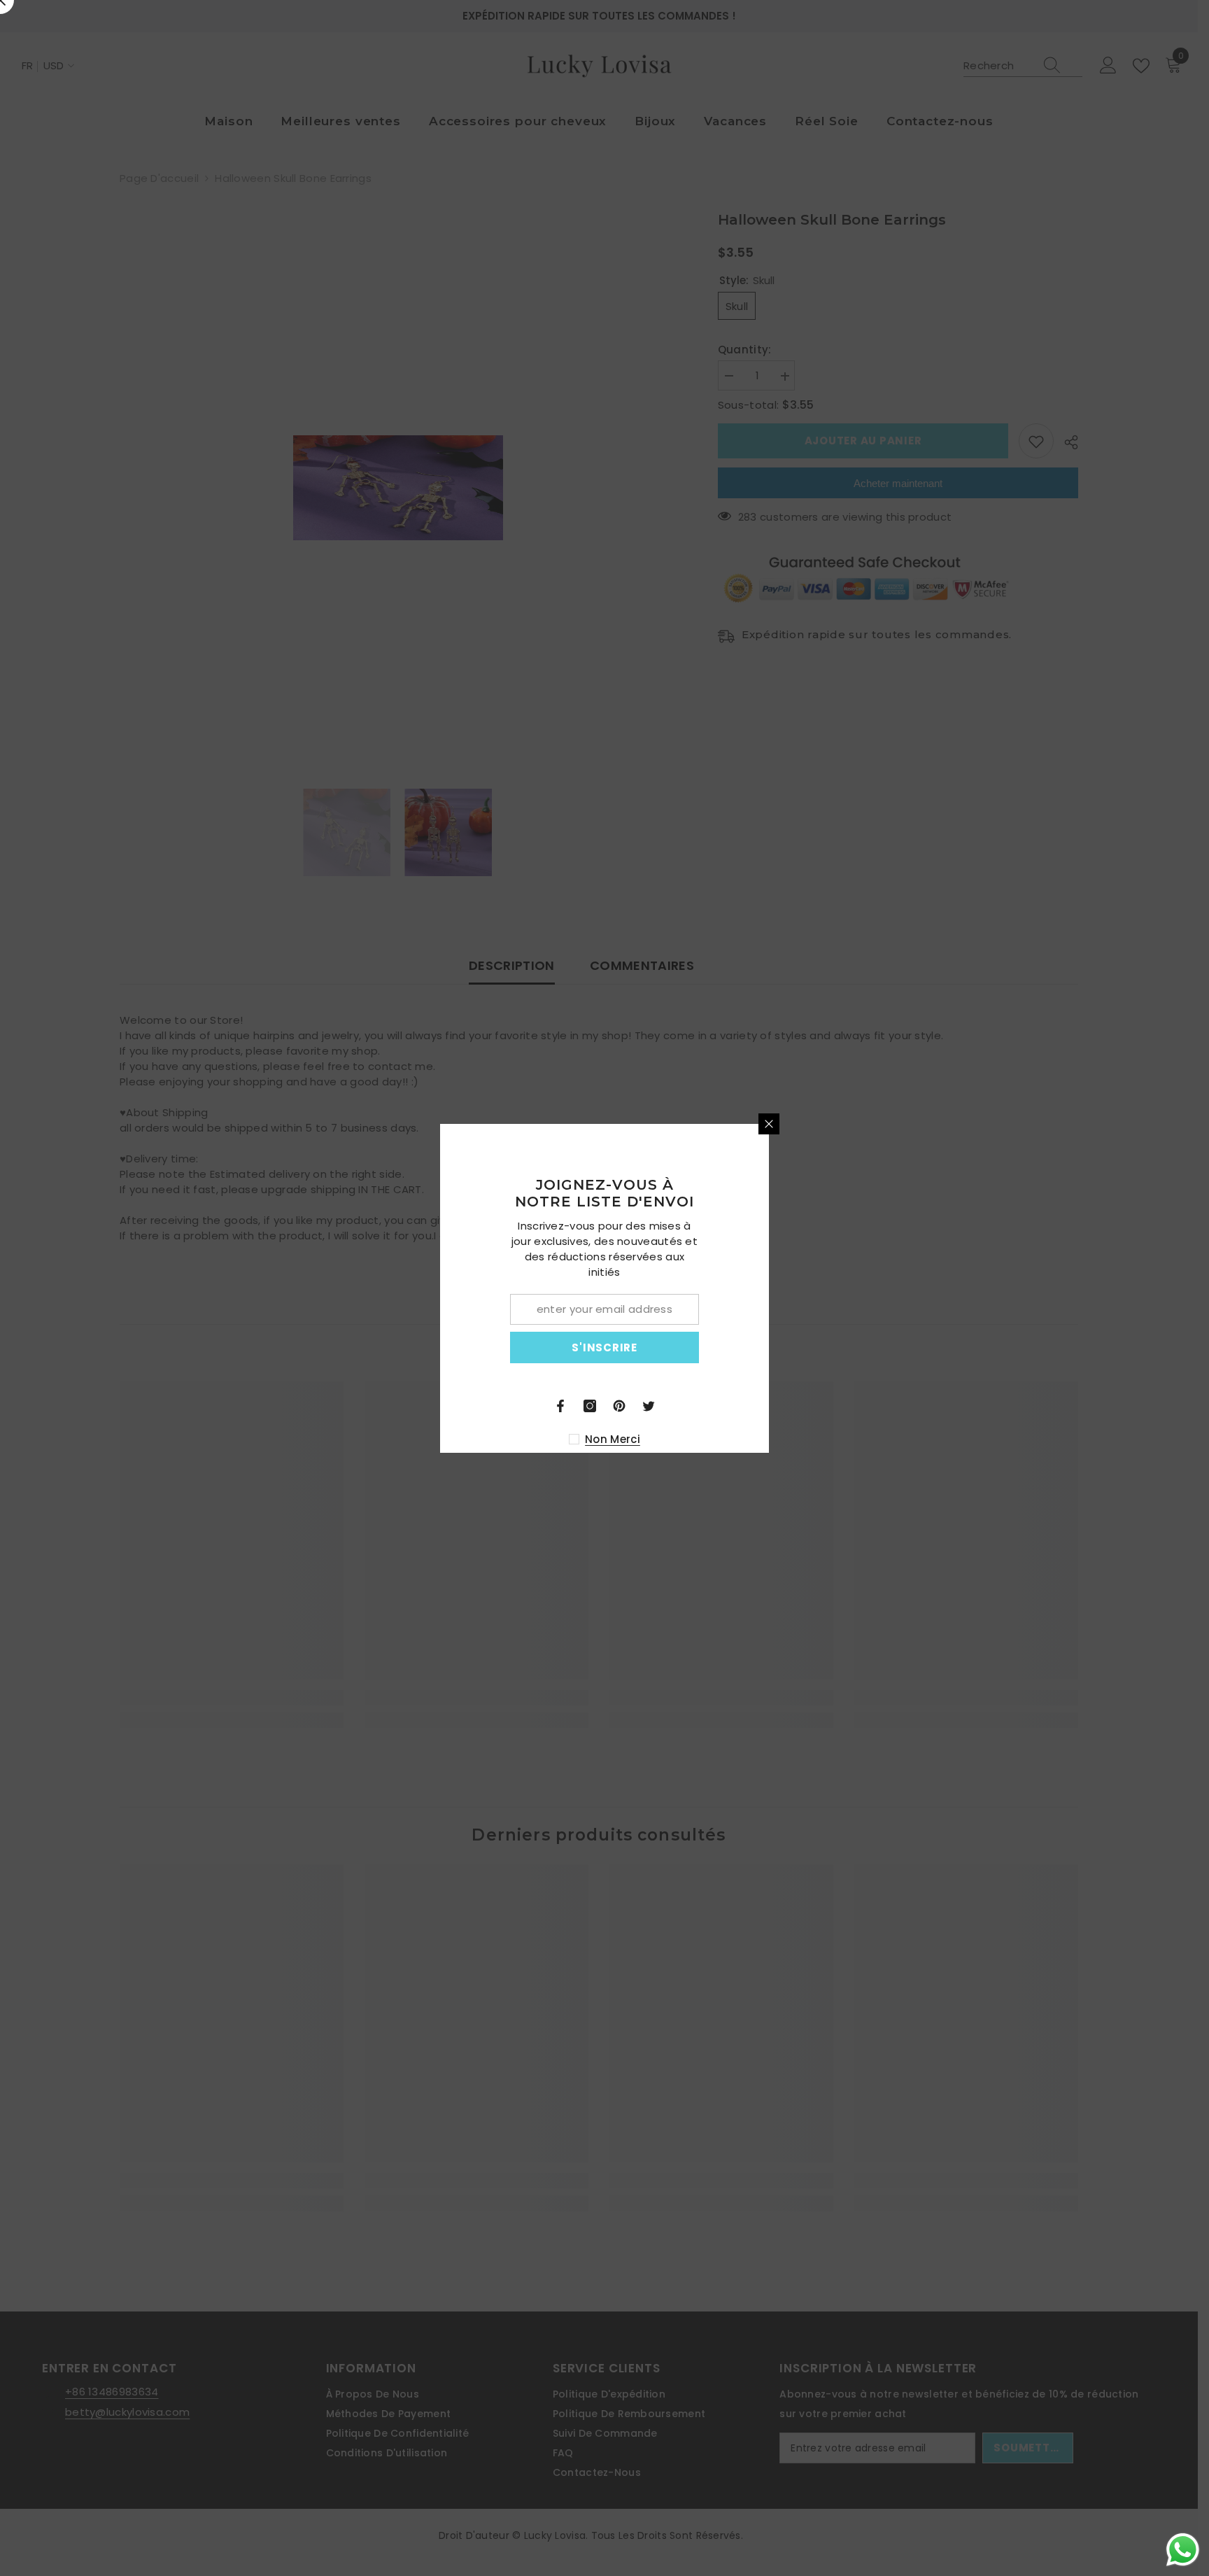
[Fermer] (933, 1124)
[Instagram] (754, 1406)
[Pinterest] (784, 1406)
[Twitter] (813, 1406)
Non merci (777, 1439)
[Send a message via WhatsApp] (1183, 2550)
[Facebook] (725, 1406)
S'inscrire (769, 1347)
